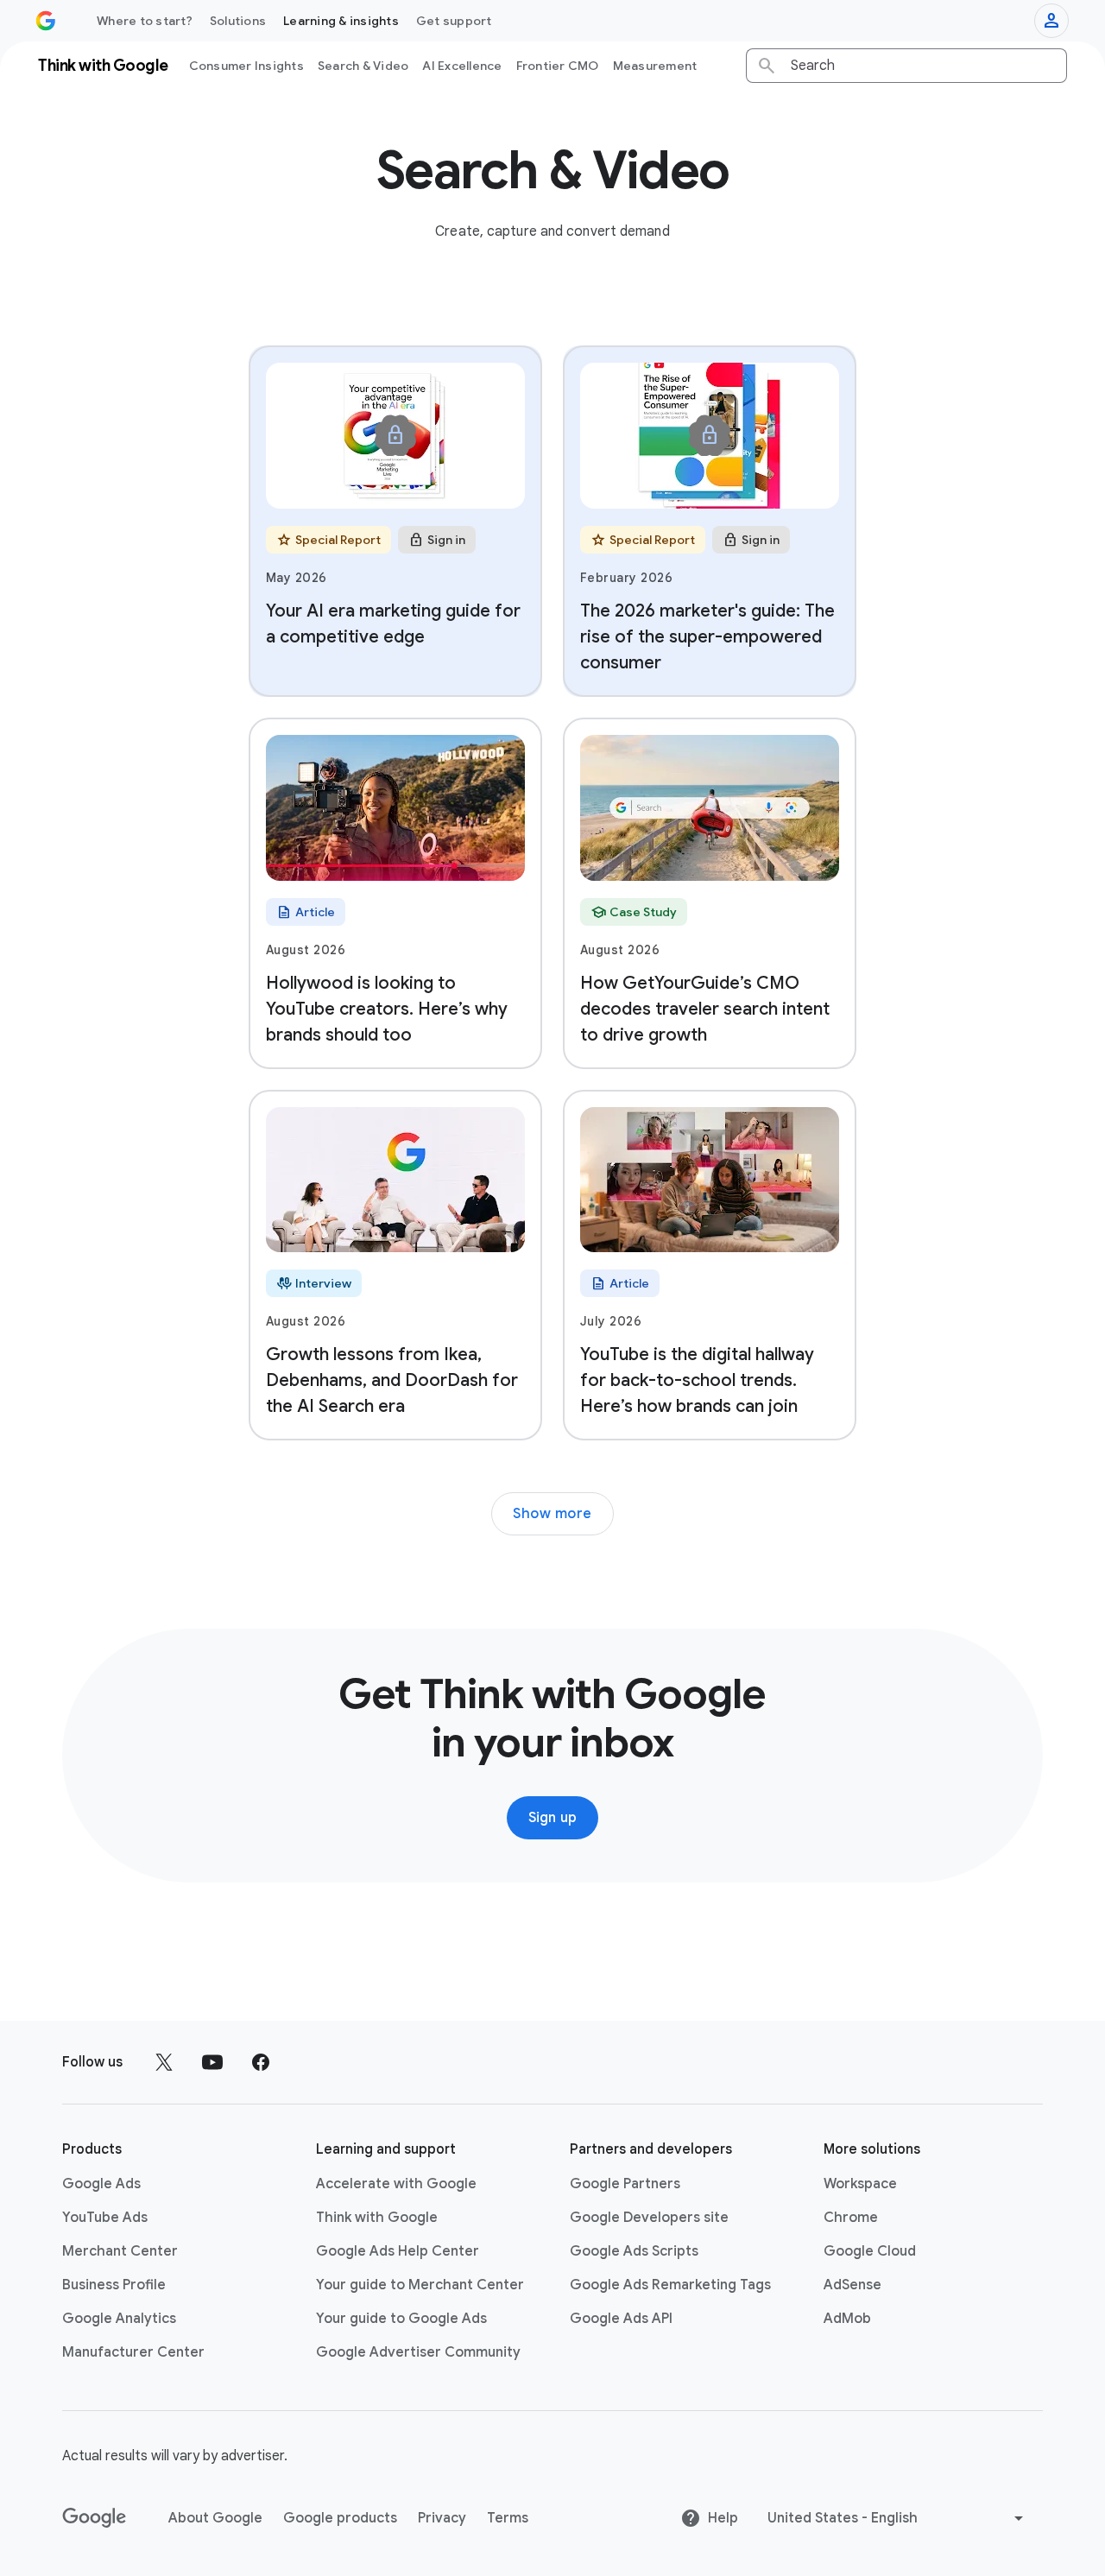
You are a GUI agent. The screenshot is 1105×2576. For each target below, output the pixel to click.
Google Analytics (119, 2319)
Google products (340, 2518)
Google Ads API (621, 2319)
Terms (508, 2518)
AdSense (852, 2285)
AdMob (847, 2319)
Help (723, 2518)
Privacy (442, 2518)
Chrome (851, 2218)
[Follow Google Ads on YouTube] (212, 2062)
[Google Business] (46, 21)
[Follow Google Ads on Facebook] (261, 2062)
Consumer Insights (246, 66)
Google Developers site (649, 2218)
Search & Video (363, 66)
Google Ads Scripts (634, 2251)
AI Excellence (462, 66)
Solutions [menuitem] (238, 21)
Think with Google (377, 2218)
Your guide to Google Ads (401, 2319)
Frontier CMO (558, 66)
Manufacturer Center (133, 2352)
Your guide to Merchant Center (420, 2285)
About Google (215, 2518)
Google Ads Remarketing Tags (670, 2285)
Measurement (655, 66)
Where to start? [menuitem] (145, 21)
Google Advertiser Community (418, 2352)
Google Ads (101, 2184)
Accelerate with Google (396, 2184)
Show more (552, 1514)
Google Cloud (870, 2251)
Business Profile (114, 2285)
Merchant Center (120, 2251)
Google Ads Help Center (398, 2251)
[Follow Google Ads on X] (164, 2062)
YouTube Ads (105, 2218)
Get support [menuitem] (454, 21)
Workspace (860, 2184)
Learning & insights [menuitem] (341, 21)
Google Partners (625, 2184)
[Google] (95, 2518)
